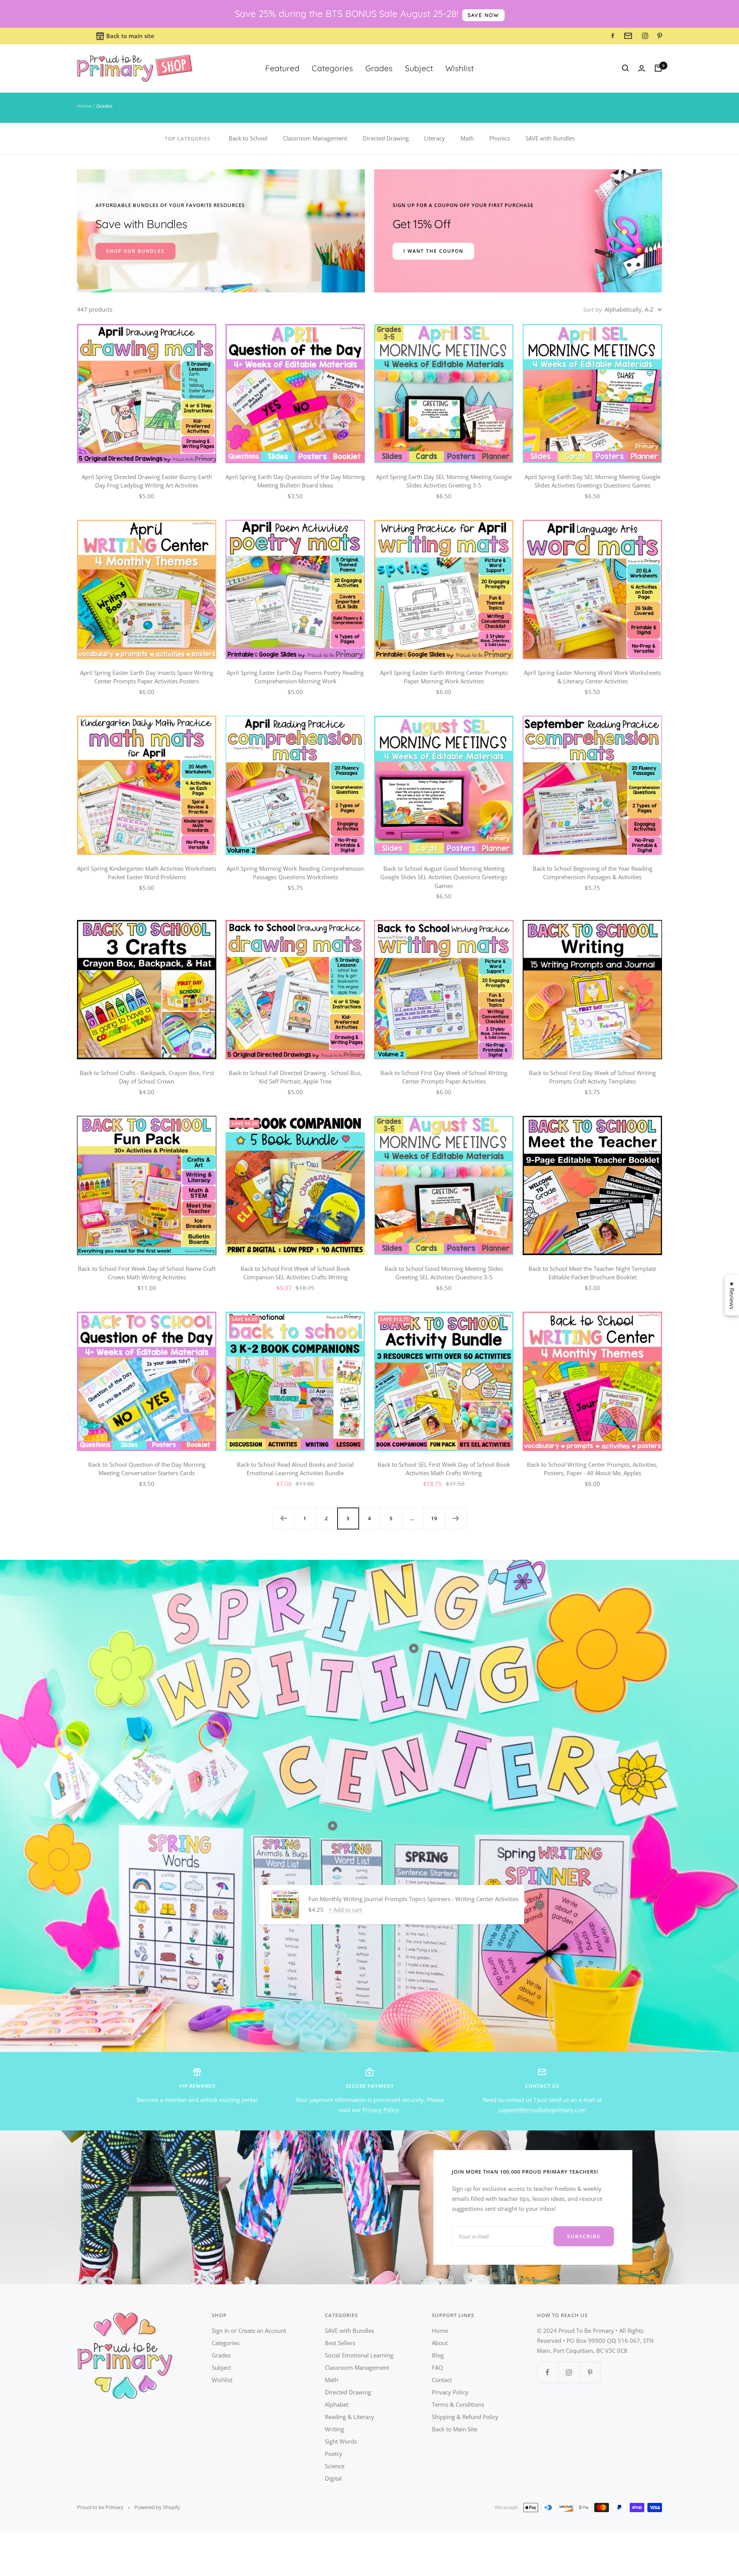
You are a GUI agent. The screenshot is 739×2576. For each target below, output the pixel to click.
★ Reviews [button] (732, 1295)
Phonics (500, 138)
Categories (332, 68)
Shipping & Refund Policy (465, 2417)
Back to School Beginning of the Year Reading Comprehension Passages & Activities (593, 873)
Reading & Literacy (349, 2417)
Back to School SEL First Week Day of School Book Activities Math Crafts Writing (444, 1469)
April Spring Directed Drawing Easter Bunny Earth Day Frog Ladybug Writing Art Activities (147, 481)
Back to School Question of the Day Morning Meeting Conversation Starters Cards (147, 1469)
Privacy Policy (381, 2110)
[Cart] (658, 68)
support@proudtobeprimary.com (542, 2110)
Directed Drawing (386, 138)
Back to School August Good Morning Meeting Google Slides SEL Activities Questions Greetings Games (444, 877)
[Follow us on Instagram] (569, 2372)
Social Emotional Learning (359, 2355)
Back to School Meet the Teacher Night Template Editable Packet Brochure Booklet (592, 1273)
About (440, 2343)
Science (335, 2466)
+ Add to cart (345, 1910)
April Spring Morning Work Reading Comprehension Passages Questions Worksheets (295, 873)
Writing (334, 2429)
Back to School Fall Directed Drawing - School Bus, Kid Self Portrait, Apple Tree (295, 1077)
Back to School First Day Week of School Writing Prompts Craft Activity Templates (592, 1077)
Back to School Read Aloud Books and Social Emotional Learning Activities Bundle (295, 1469)
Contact (442, 2380)
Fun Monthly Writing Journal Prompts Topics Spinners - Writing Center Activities (413, 1899)
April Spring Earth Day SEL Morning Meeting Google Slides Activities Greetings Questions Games (593, 481)
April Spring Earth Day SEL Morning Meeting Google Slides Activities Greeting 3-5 (444, 481)
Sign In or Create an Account (249, 2331)
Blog (438, 2355)
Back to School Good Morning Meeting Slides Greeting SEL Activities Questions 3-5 (444, 1273)
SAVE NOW (483, 15)
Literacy (435, 138)
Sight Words (341, 2441)
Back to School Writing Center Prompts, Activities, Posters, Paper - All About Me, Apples (592, 1469)
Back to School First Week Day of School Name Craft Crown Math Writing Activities (147, 1273)
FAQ (437, 2367)
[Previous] (283, 1518)
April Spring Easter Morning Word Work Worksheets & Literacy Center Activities (592, 677)
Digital (333, 2478)
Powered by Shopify (157, 2507)
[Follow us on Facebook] (548, 2372)
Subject (419, 68)
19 (434, 1518)
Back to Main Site (455, 2429)
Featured (282, 68)
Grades (379, 68)
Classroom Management (315, 138)
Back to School (248, 138)
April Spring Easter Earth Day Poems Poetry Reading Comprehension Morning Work (295, 677)
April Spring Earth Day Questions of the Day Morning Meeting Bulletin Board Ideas (295, 481)
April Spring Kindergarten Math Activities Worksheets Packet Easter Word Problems (147, 873)
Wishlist (460, 68)
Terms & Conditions (458, 2404)
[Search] (625, 68)
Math (467, 138)
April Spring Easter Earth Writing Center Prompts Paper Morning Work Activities (444, 677)
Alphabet (337, 2404)
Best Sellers (340, 2343)
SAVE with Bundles (550, 138)
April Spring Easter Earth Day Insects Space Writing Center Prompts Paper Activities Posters (147, 677)
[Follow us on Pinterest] (590, 2372)
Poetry (334, 2454)
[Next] (456, 1518)
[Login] (642, 68)
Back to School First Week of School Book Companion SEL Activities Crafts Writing (295, 1273)
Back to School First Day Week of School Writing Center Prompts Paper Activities (444, 1077)
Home (84, 106)
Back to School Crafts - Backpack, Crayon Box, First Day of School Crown (147, 1077)
